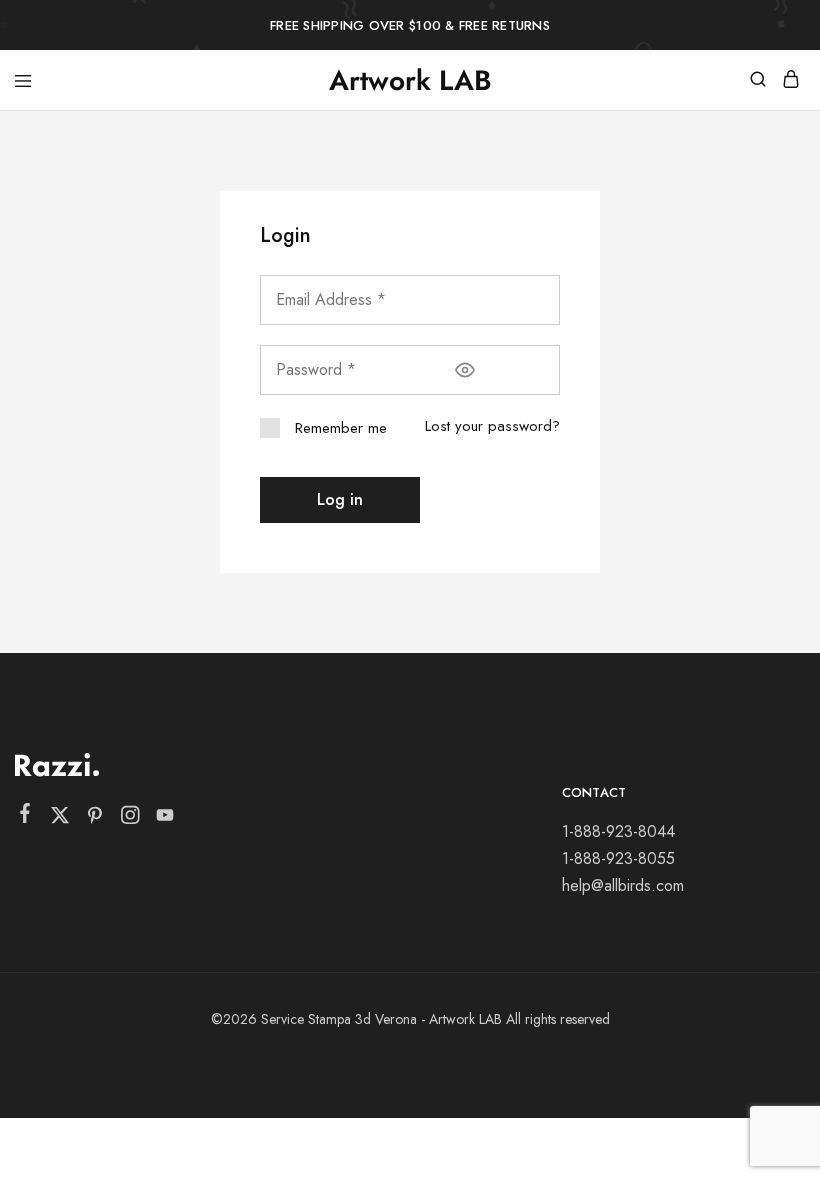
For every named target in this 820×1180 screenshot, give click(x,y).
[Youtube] (165, 819)
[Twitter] (60, 819)
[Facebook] (25, 817)
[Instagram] (130, 819)
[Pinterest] (95, 819)
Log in (340, 499)
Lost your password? (492, 426)
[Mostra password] (465, 370)
